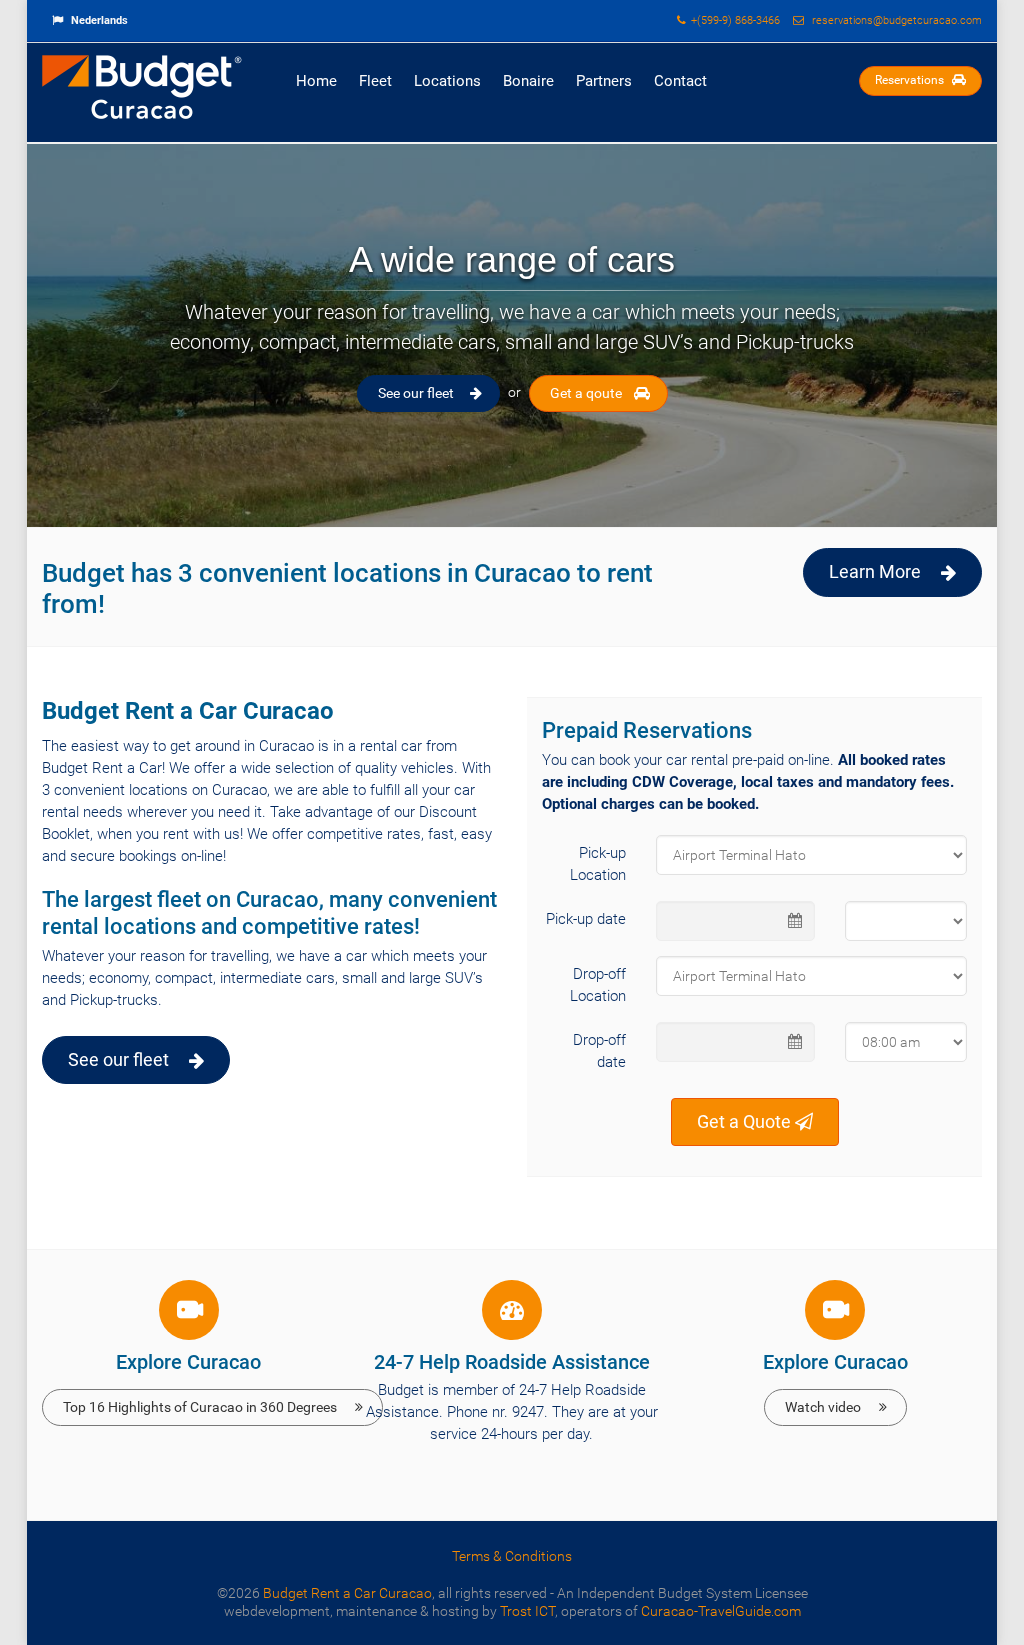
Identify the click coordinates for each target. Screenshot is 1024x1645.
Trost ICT (527, 1611)
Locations (447, 81)
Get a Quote (746, 1121)
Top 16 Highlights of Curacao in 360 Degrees (200, 1407)
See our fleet (416, 393)
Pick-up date (586, 919)
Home (316, 81)
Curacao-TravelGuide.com (721, 1611)
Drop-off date (599, 1051)
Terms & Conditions (512, 1556)
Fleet (375, 81)
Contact (680, 81)
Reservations (911, 80)
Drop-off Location (598, 985)
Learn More (875, 571)
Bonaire (528, 81)
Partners (604, 81)
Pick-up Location (598, 864)
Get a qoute (586, 393)
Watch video (823, 1407)
